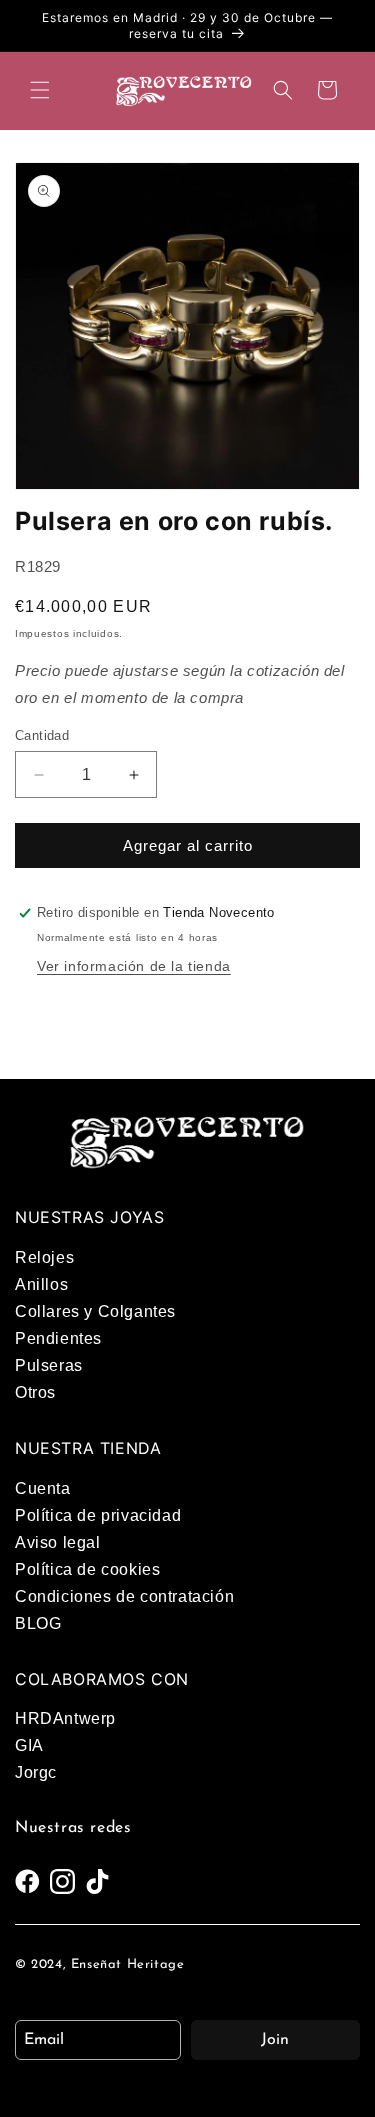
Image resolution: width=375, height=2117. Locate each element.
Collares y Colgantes (95, 1311)
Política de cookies (87, 1569)
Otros (35, 1392)
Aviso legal (58, 1542)
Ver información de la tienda (134, 966)
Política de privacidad (98, 1515)
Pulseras (49, 1365)
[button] (40, 90)
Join (275, 2040)
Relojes (44, 1257)
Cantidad (42, 735)
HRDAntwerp (65, 1718)
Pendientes (58, 1338)
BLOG (38, 1623)
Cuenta (43, 1488)
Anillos (41, 1284)
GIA (29, 1745)
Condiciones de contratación (124, 1596)
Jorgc (36, 1772)
